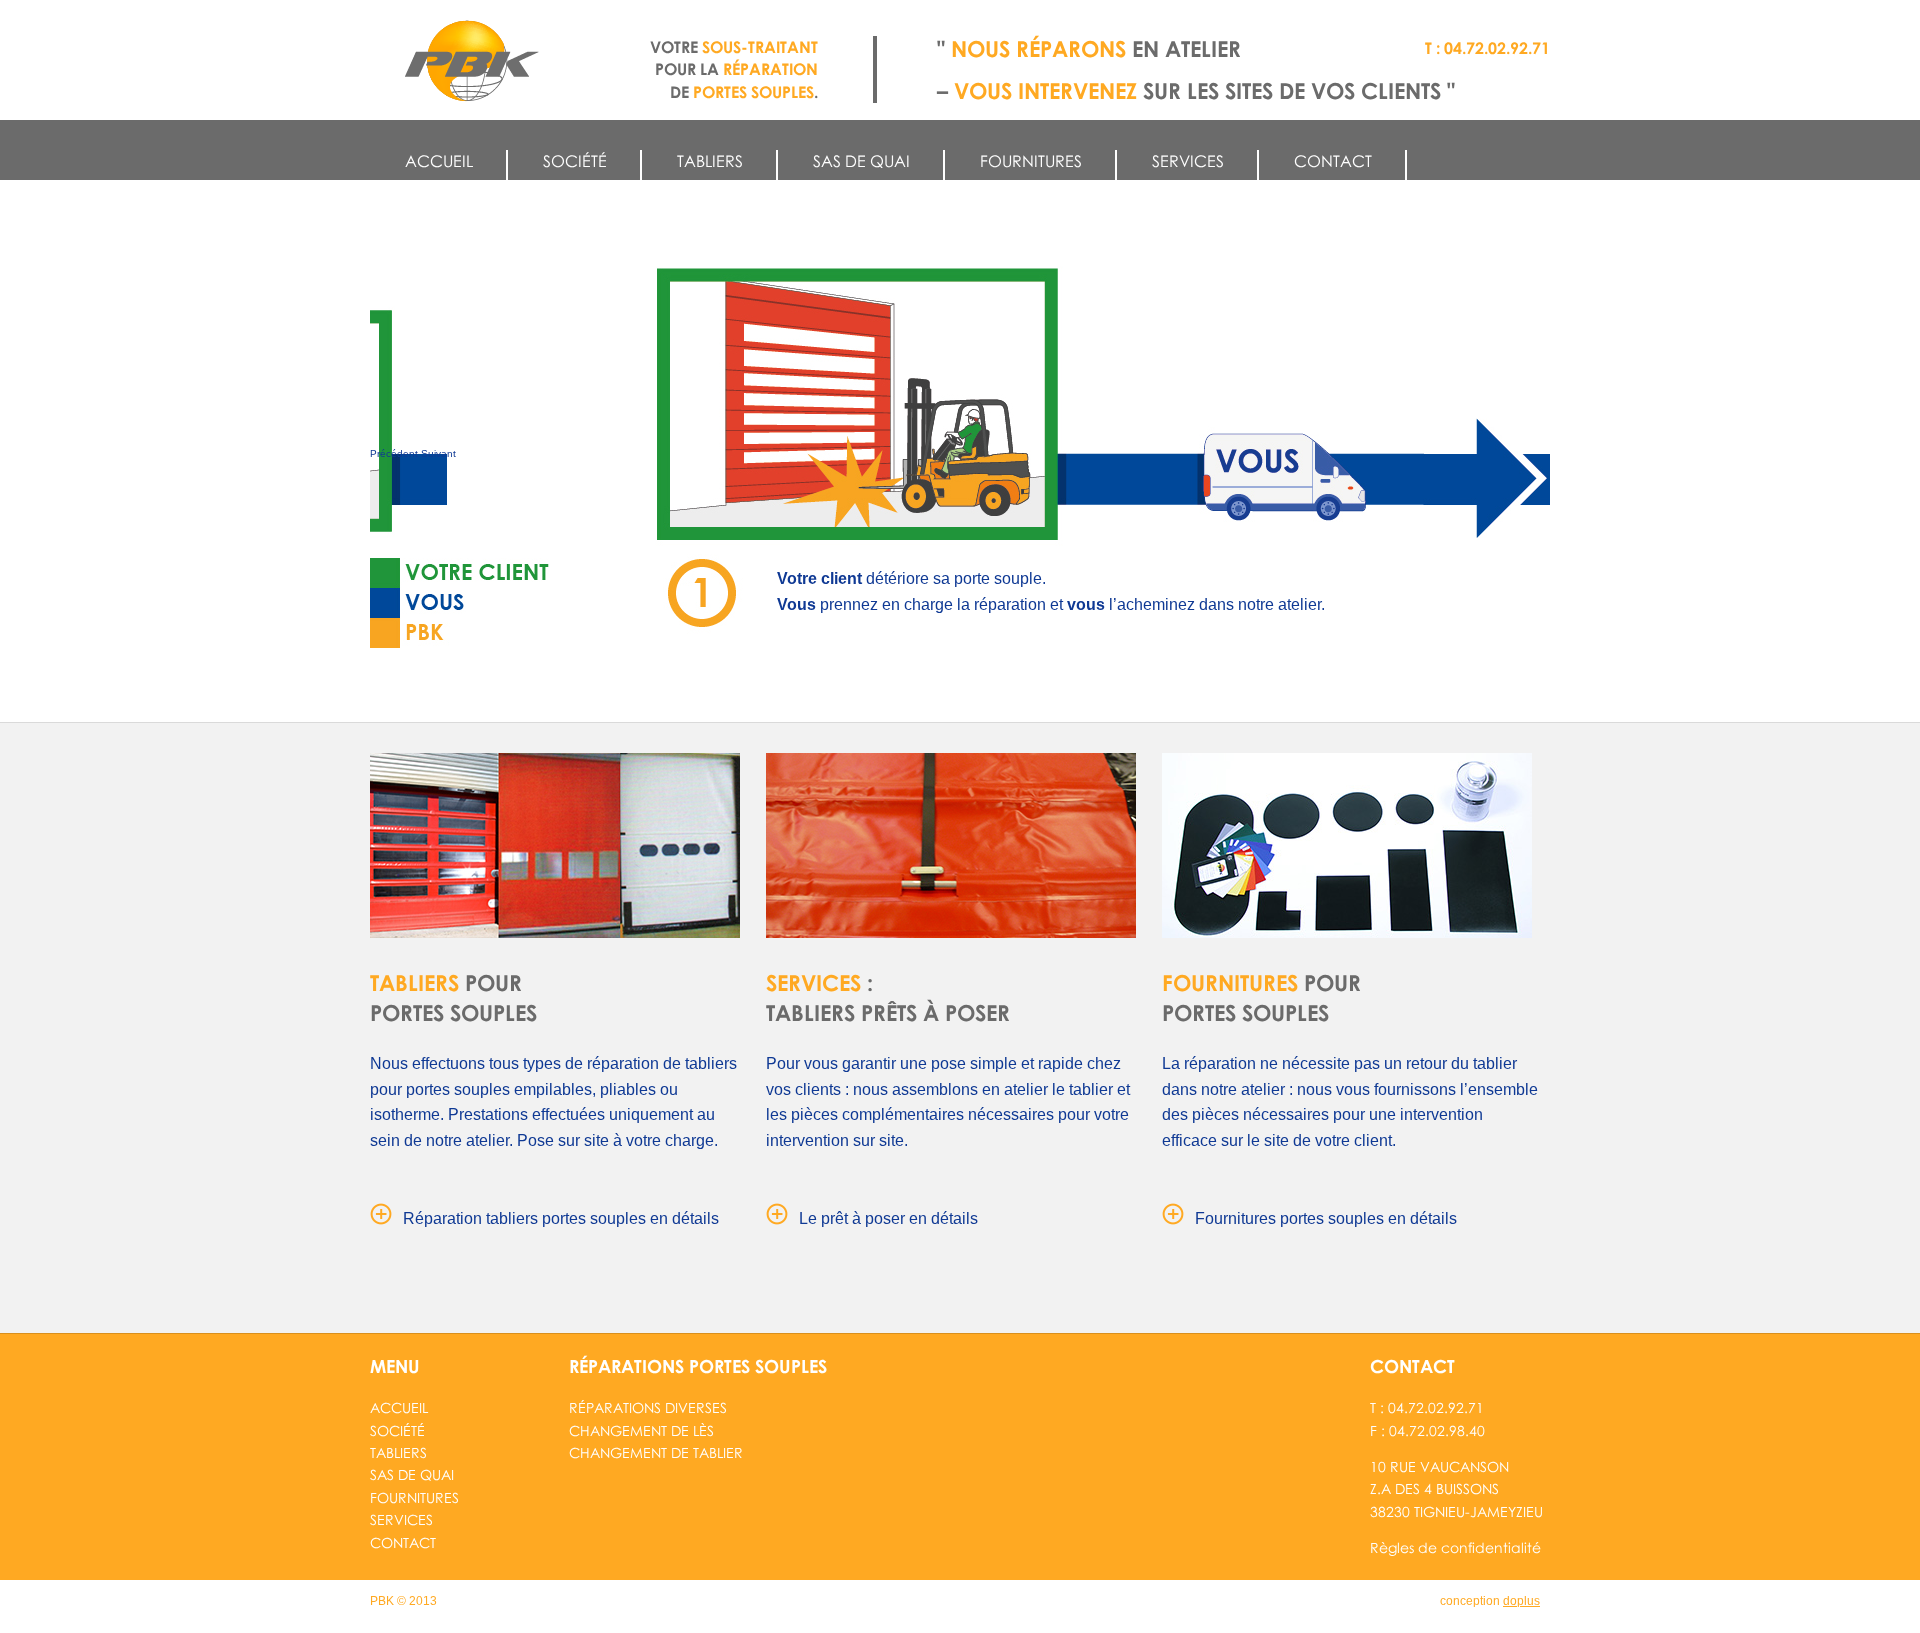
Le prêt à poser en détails (888, 1218)
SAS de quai (861, 161)
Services (1188, 161)
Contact (1333, 161)
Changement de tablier (656, 1452)
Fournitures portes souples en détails (1326, 1218)
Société (575, 161)
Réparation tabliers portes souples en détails (561, 1218)
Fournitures (1031, 161)
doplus (1521, 1601)
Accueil (439, 161)
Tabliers (710, 161)
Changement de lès (641, 1430)
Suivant (438, 453)
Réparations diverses (648, 1407)
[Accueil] (472, 61)
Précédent (394, 453)
